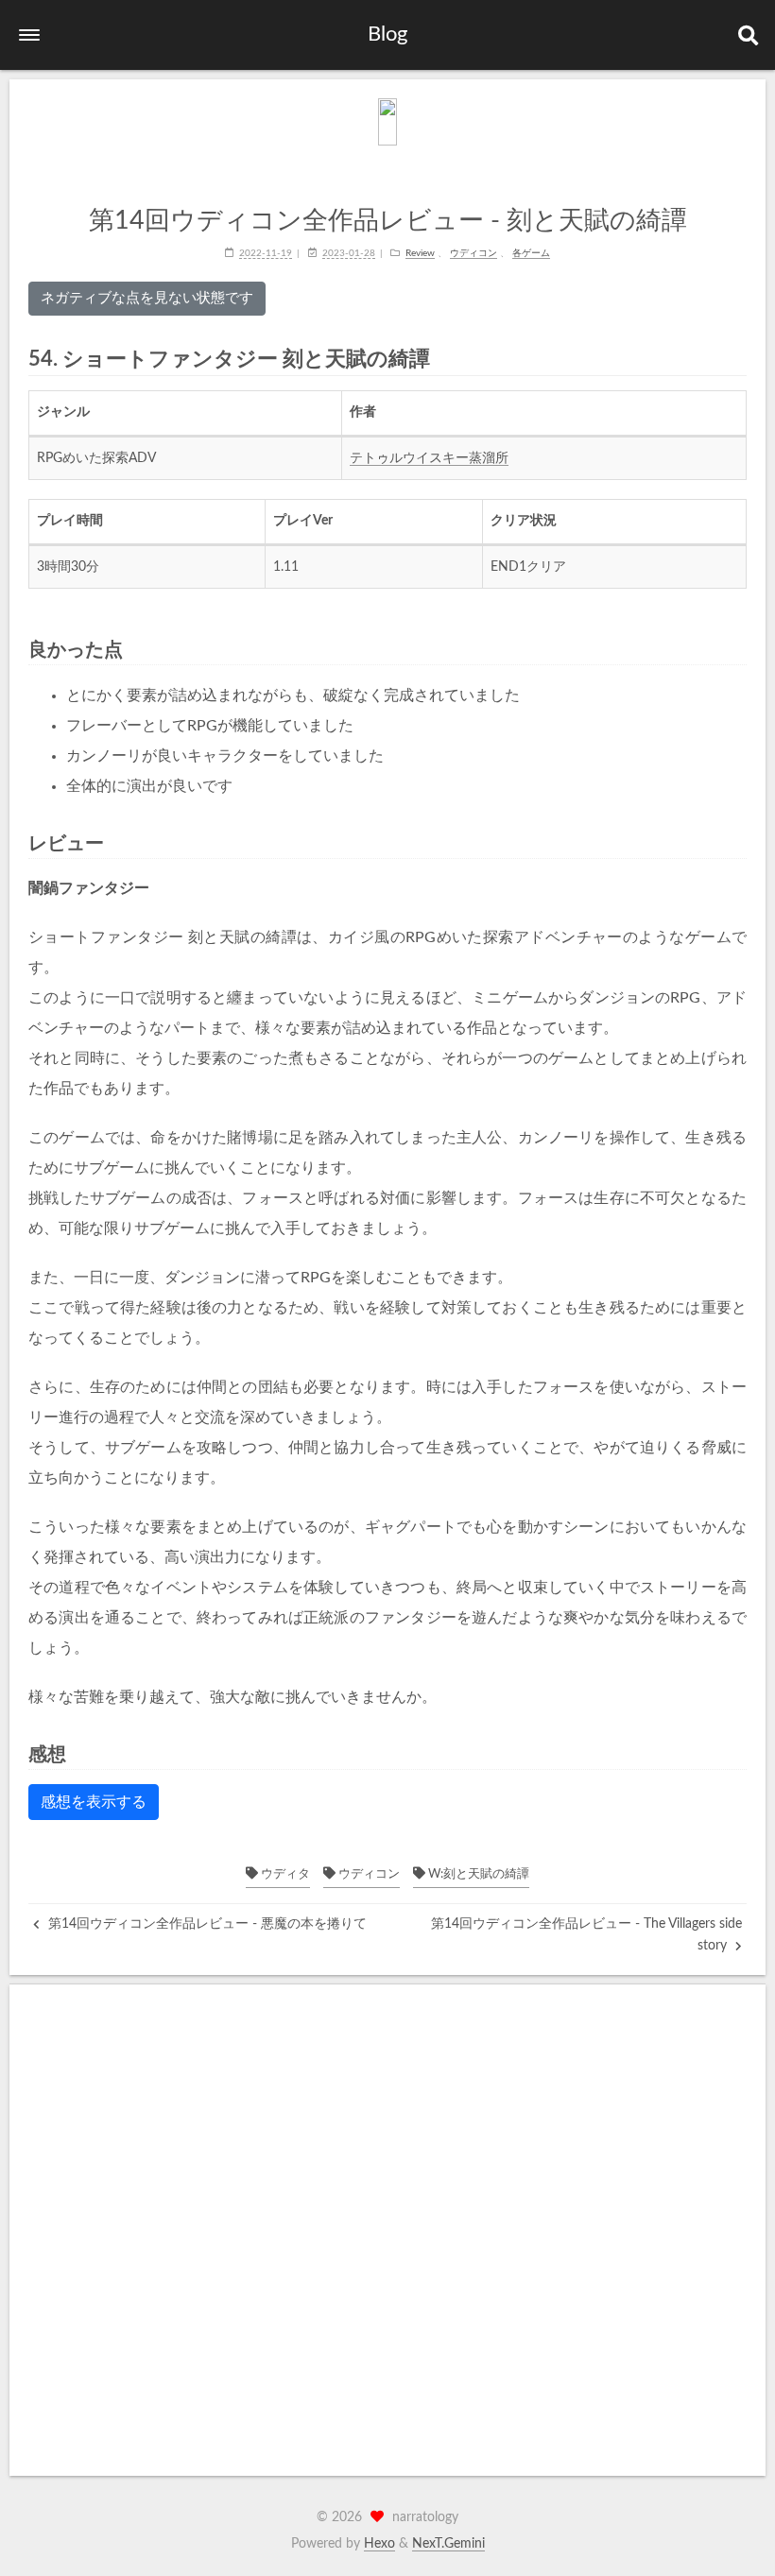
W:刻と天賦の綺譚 (477, 1874)
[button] (29, 35)
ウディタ (284, 1874)
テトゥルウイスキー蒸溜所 (429, 458)
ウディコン (368, 1874)
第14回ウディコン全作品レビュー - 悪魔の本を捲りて (206, 1924)
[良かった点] (738, 649)
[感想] (738, 1753)
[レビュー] (738, 842)
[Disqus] (387, 2230)
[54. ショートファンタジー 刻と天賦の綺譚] (738, 359)
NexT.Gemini (448, 2544)
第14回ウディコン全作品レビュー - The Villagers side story (586, 1934)
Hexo (379, 2544)
